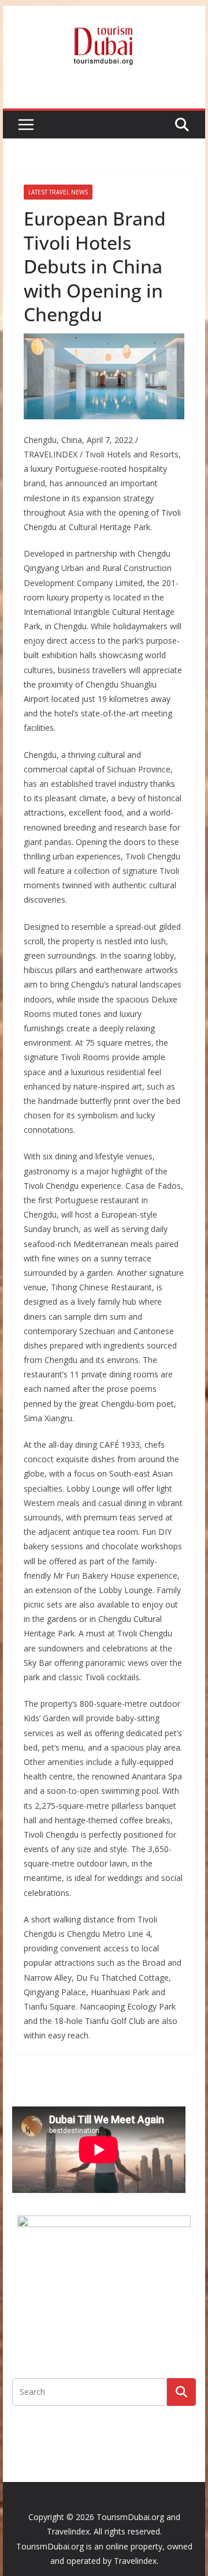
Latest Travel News (58, 192)
